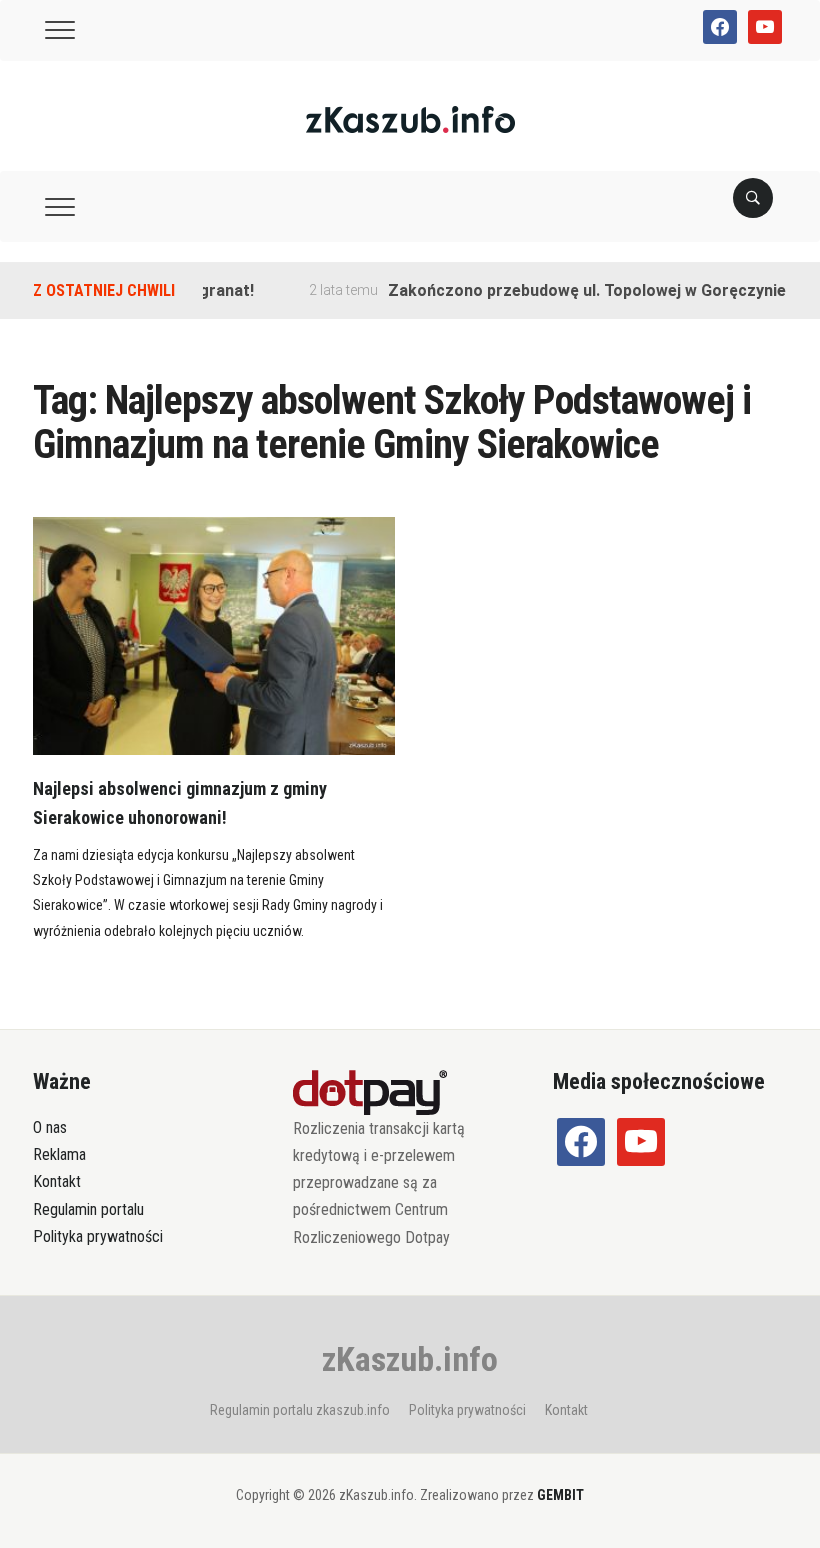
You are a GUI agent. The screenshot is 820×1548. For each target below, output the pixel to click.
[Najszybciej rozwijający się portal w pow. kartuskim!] (410, 118)
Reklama (59, 1154)
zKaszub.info (410, 1359)
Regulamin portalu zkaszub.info (300, 1410)
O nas (50, 1127)
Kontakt (57, 1181)
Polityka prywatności (98, 1236)
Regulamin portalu (88, 1209)
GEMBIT (560, 1495)
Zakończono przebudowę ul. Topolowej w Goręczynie (572, 290)
